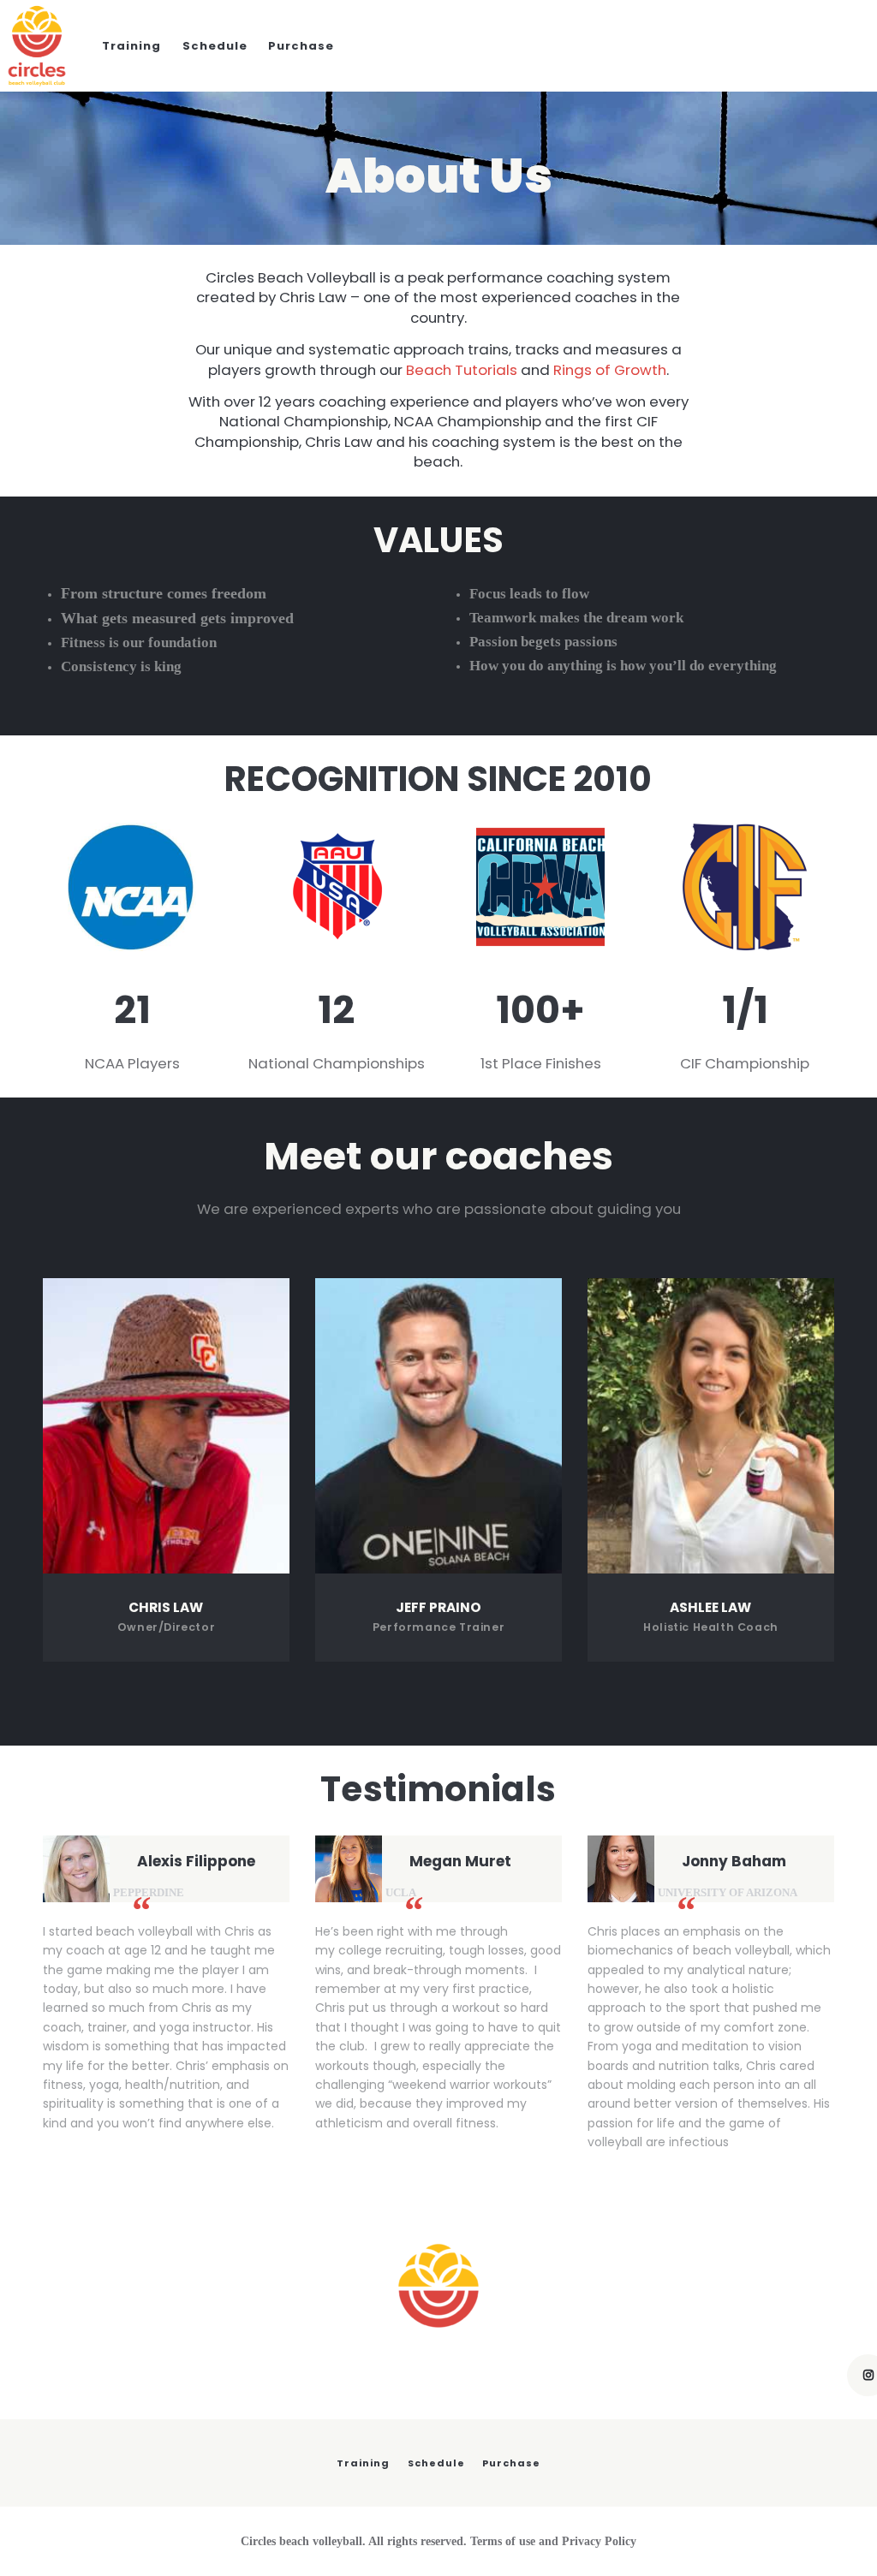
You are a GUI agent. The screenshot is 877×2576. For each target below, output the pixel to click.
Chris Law (166, 1608)
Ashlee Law (710, 1608)
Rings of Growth (610, 370)
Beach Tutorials (462, 370)
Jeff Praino (438, 1608)
